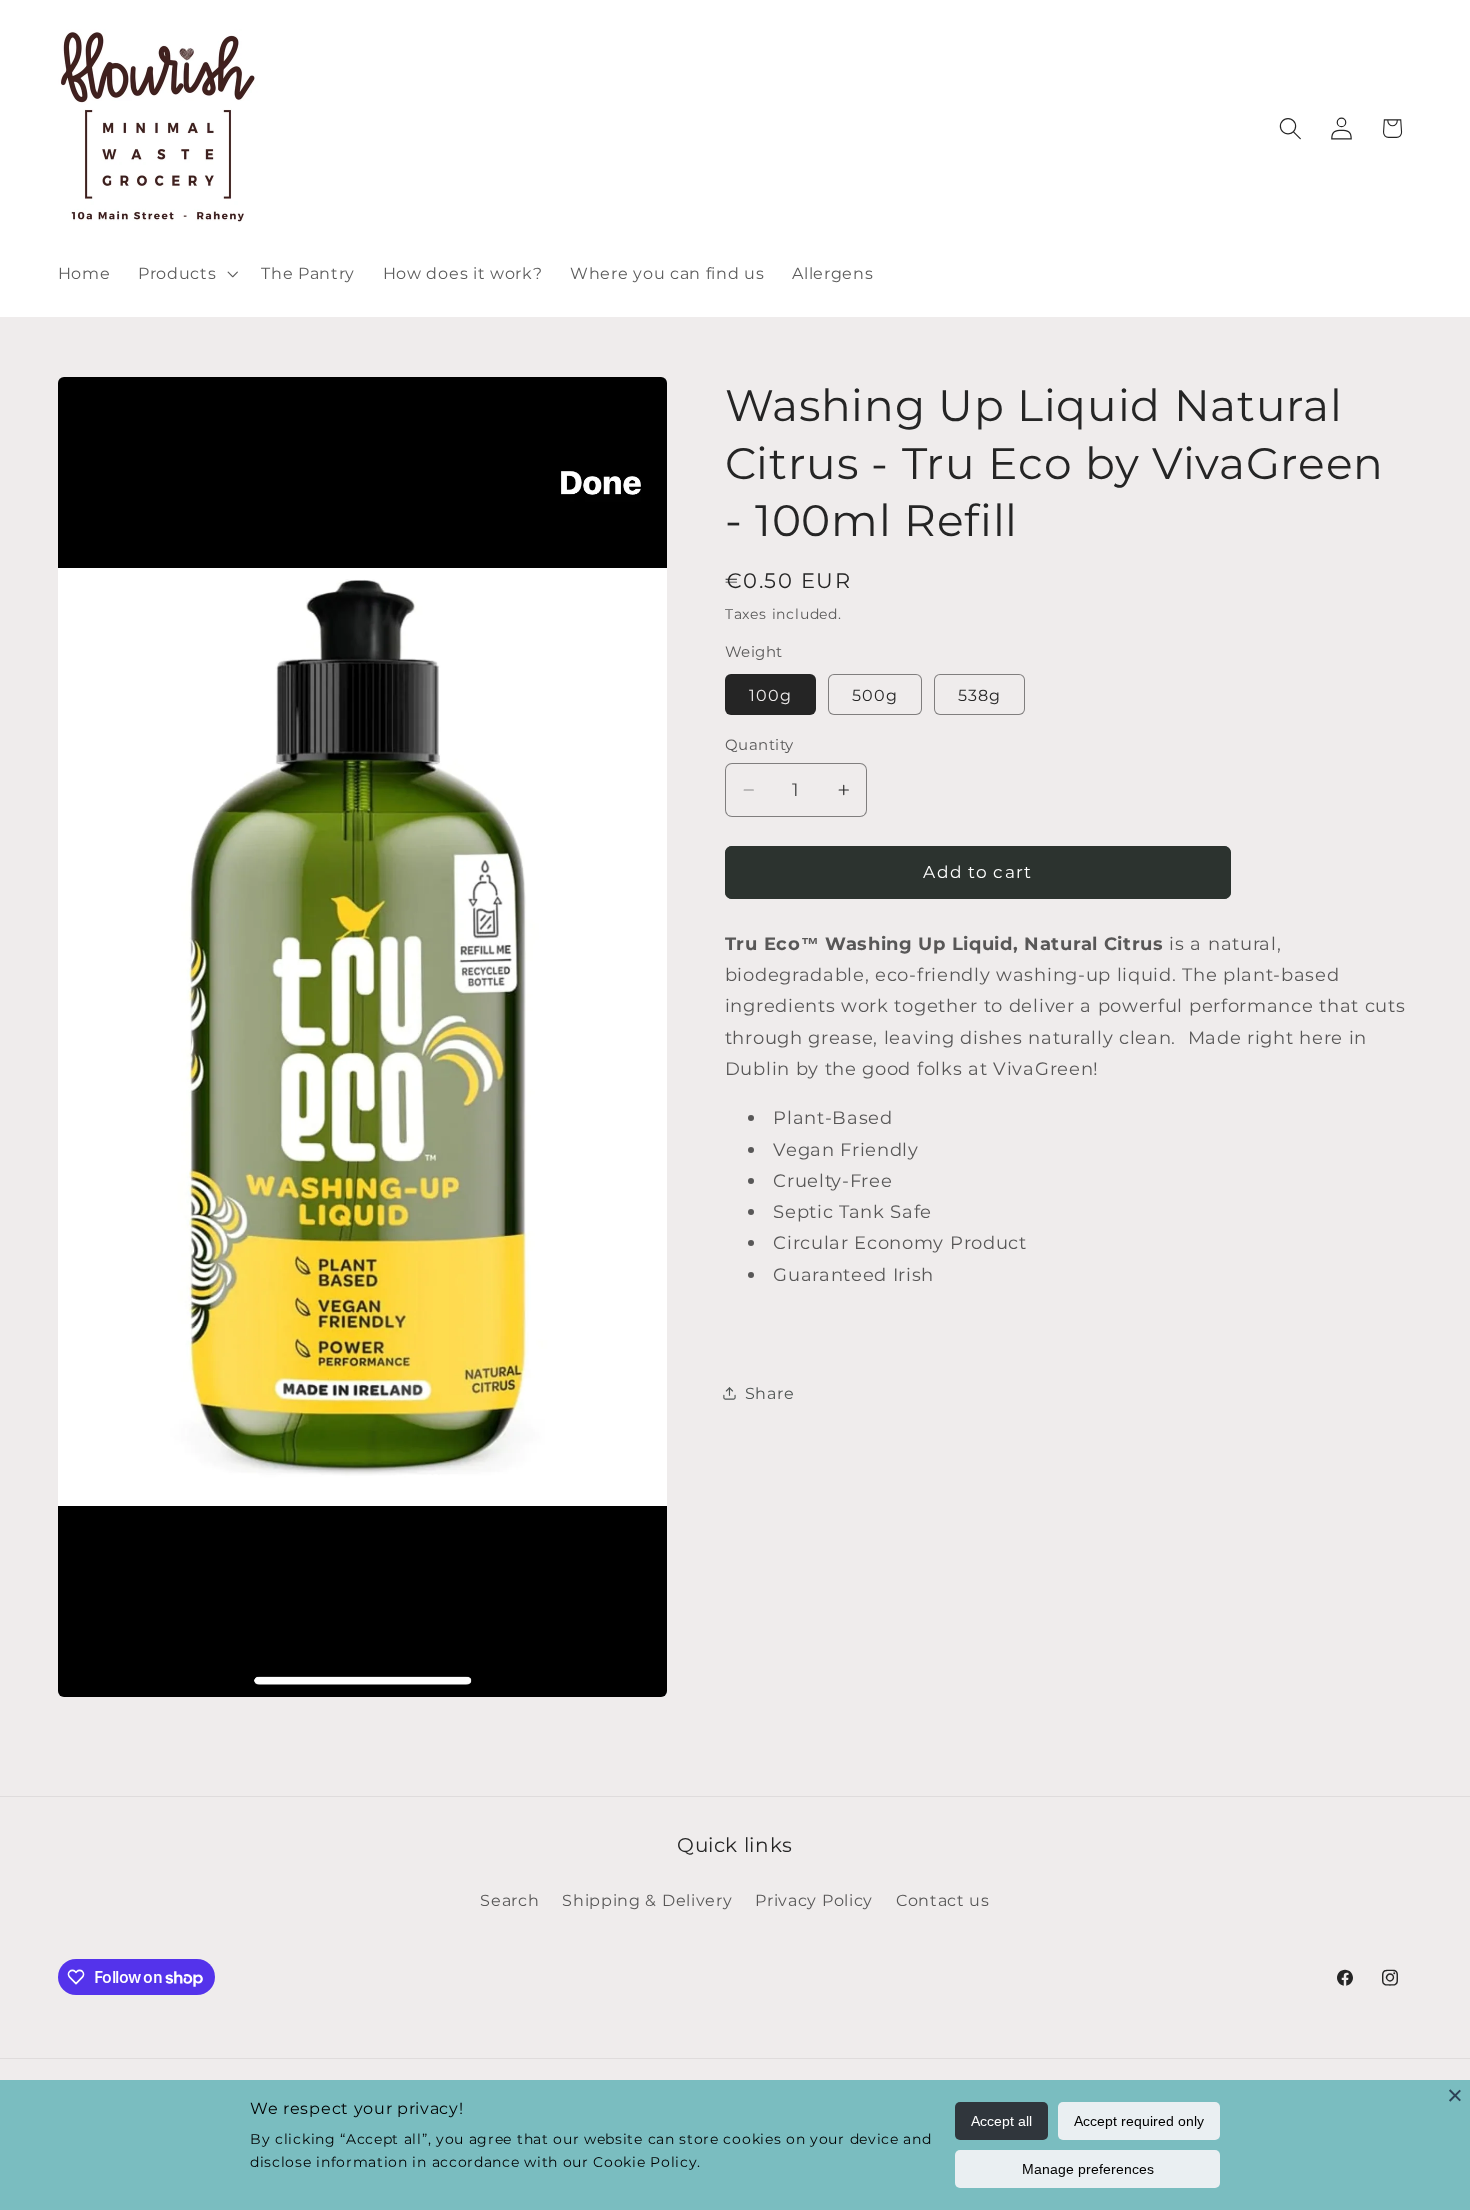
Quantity (759, 744)
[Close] (1455, 2095)
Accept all (1001, 2121)
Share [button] (769, 1392)
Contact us (943, 1900)
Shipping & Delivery (647, 1900)
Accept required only (1139, 2121)
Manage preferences (1088, 2169)
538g (980, 694)
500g (875, 694)
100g (771, 694)
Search (509, 1900)
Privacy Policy (814, 1900)
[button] (185, 273)
